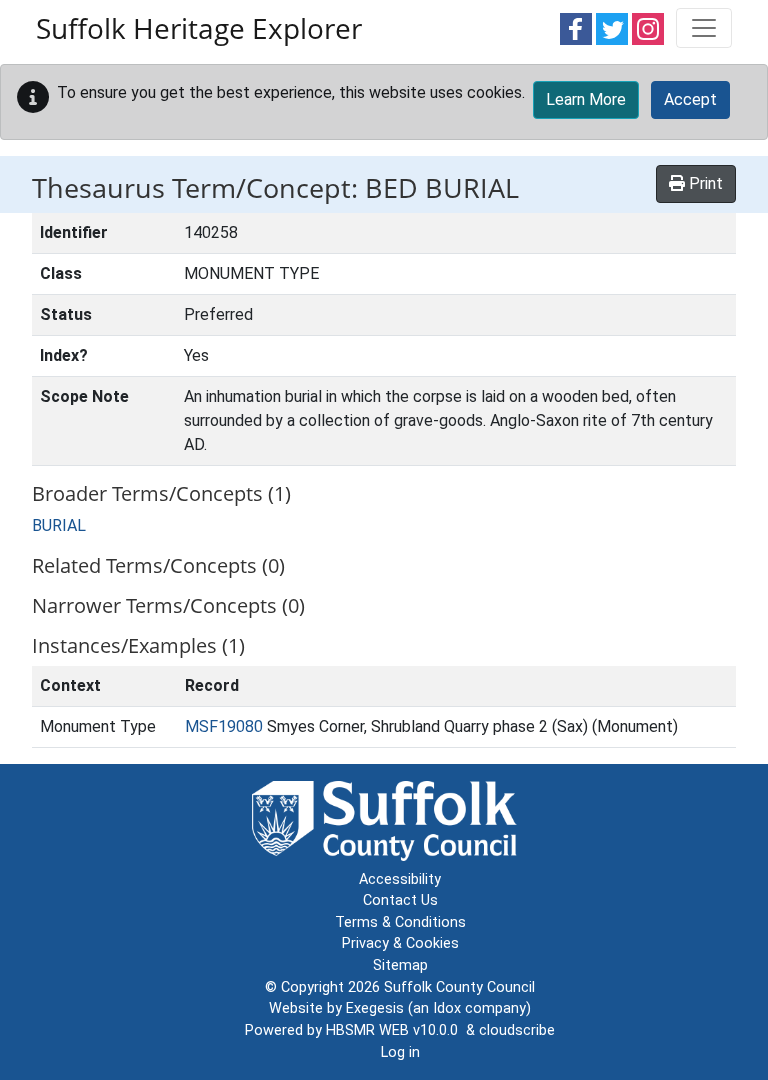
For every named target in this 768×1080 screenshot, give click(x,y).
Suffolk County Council (459, 987)
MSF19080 (224, 726)
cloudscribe (517, 1030)
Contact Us (400, 900)
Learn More (586, 99)
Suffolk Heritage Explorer (199, 28)
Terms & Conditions (400, 922)
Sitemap (400, 965)
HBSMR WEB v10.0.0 (396, 1030)
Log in (400, 1052)
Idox (447, 1008)
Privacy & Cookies (400, 943)
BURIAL (59, 525)
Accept (690, 99)
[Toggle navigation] (704, 28)
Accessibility (400, 879)
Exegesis (375, 1008)
